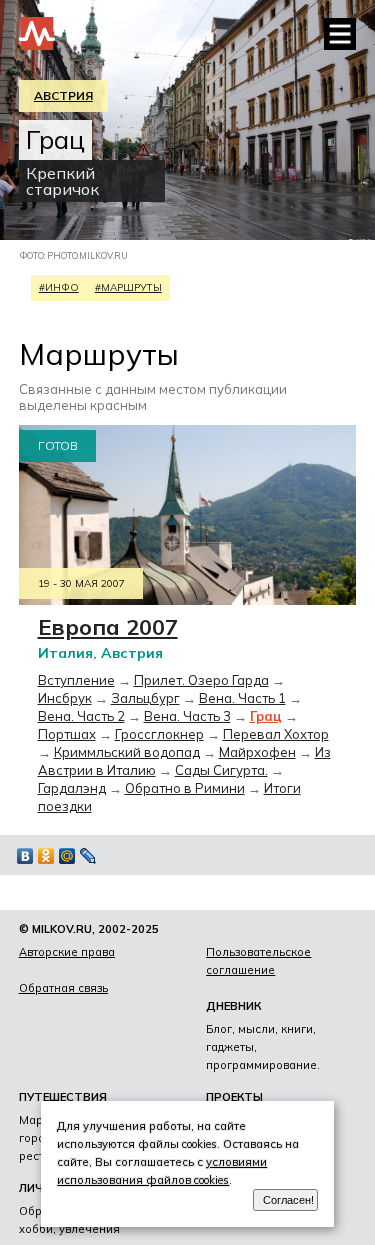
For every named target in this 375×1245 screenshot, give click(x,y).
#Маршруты (128, 287)
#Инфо (59, 287)
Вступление (76, 680)
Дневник (233, 1006)
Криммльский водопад (127, 752)
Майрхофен (257, 752)
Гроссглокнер (159, 734)
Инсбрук (65, 698)
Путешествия (63, 1097)
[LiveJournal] (88, 856)
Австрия (63, 95)
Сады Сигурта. (221, 770)
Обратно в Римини (185, 788)
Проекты (234, 1097)
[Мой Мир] (67, 856)
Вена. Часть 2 (81, 716)
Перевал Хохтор (276, 734)
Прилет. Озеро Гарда (201, 680)
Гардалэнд (72, 788)
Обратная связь (63, 988)
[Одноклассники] (46, 856)
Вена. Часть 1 (242, 698)
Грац (266, 716)
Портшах (67, 734)
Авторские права (67, 952)
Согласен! (288, 1200)
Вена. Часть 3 (187, 716)
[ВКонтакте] (25, 856)
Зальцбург (145, 698)
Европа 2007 (108, 627)
